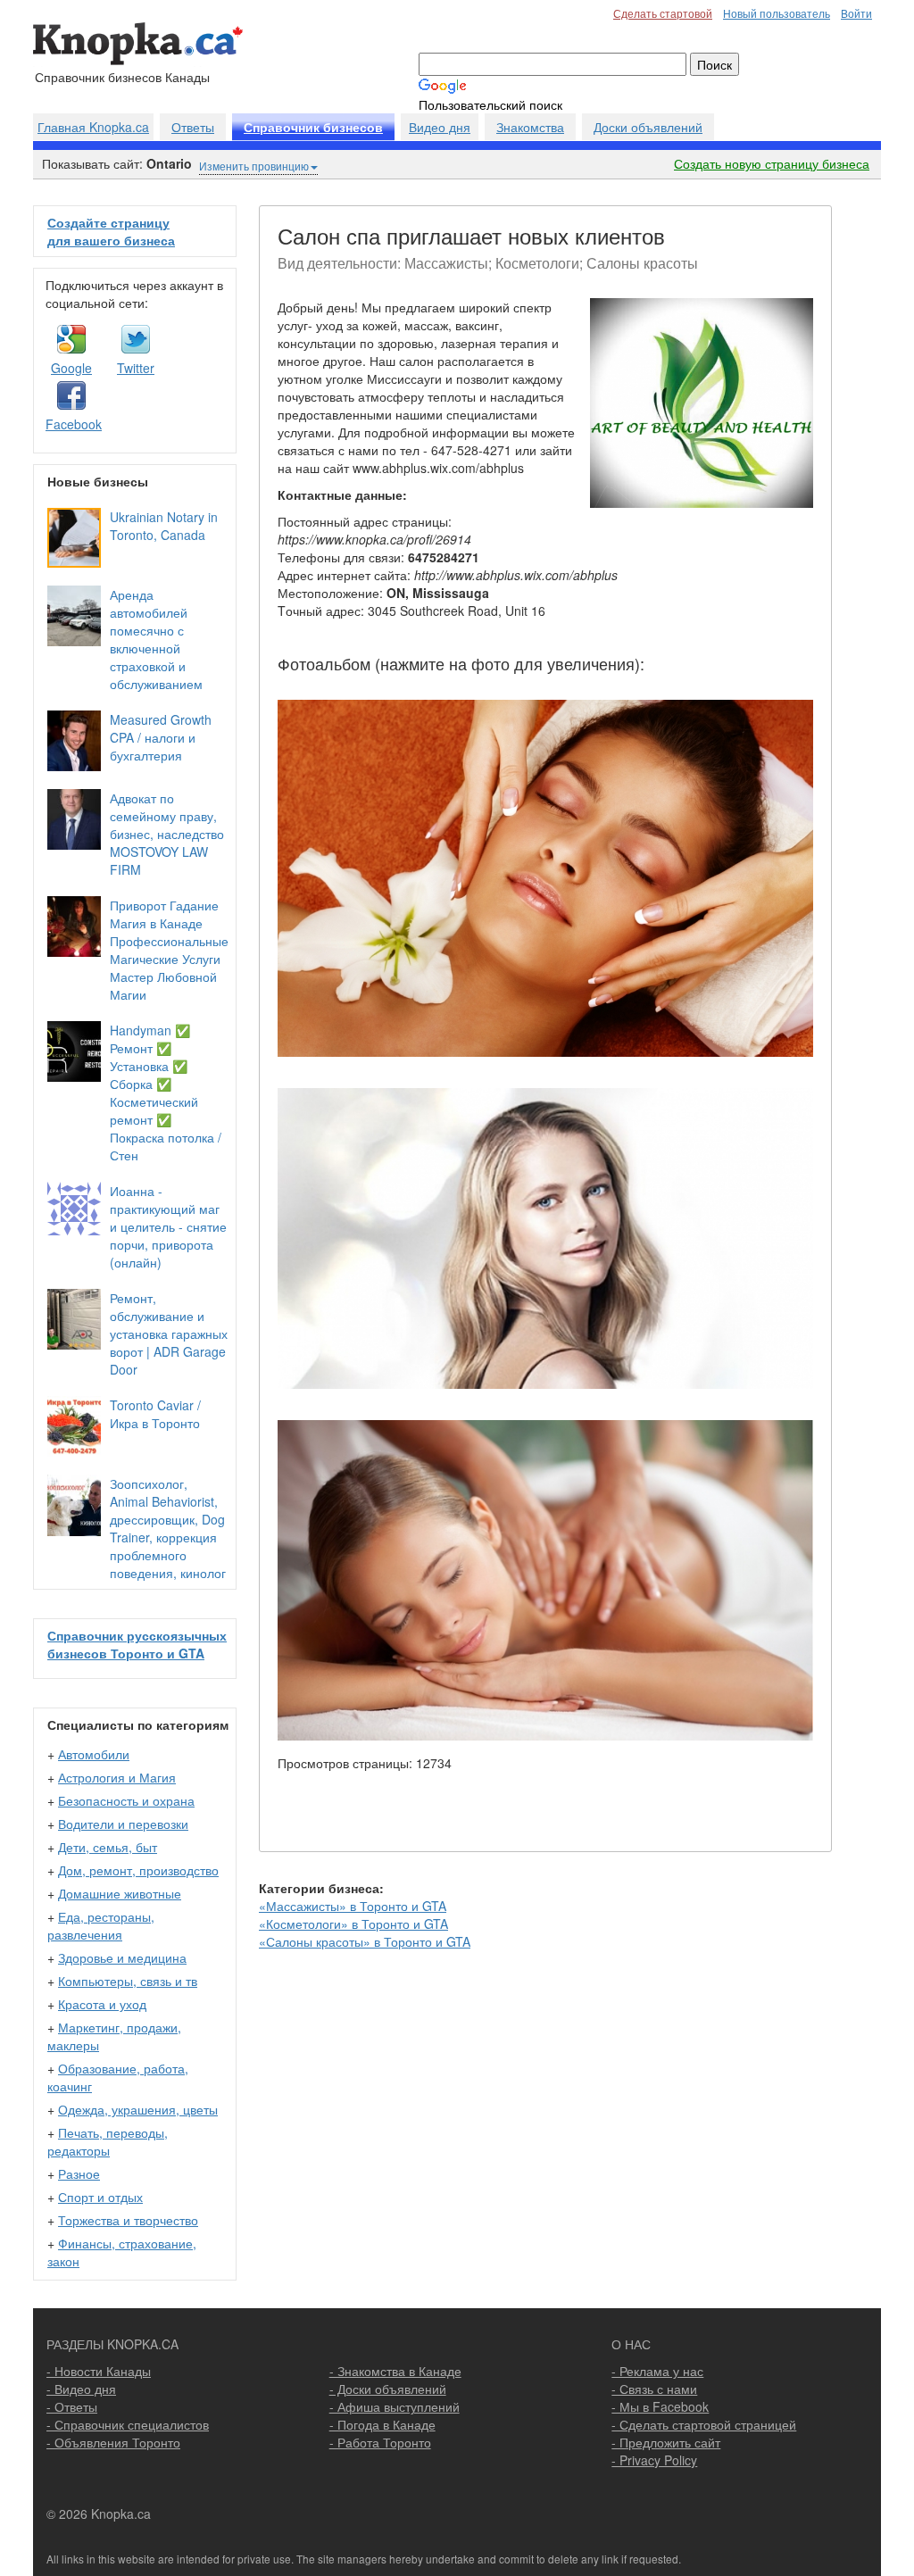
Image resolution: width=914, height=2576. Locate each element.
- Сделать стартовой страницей (704, 2424)
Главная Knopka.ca (93, 127)
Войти (856, 13)
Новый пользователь (777, 13)
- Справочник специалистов (128, 2424)
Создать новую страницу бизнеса (772, 163)
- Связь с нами (654, 2389)
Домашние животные (120, 1893)
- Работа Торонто (380, 2442)
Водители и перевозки (123, 1824)
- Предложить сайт (666, 2442)
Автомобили (94, 1754)
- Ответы (72, 2406)
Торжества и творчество (128, 2220)
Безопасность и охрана (126, 1800)
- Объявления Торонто (113, 2442)
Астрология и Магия (117, 1777)
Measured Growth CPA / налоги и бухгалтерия (161, 737)
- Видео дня (81, 2389)
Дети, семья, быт (108, 1847)
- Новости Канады (99, 2371)
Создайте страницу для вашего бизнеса (111, 231)
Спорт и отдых (100, 2197)
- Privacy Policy (654, 2460)
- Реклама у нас (657, 2371)
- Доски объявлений (388, 2389)
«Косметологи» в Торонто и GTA (353, 1924)
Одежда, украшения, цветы (138, 2109)
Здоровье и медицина (122, 1957)
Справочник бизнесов (313, 128)
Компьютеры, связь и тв (128, 1981)
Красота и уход (102, 2004)
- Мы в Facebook (660, 2406)
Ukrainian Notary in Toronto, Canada (164, 526)
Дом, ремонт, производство (138, 1870)
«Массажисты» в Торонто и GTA (353, 1906)
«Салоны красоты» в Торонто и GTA (365, 1941)
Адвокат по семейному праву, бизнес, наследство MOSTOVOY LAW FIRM (167, 834)
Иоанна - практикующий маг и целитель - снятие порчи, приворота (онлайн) (168, 1226)
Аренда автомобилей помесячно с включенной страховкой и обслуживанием (156, 639)
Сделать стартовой (663, 13)
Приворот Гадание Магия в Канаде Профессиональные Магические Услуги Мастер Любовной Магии (169, 950)
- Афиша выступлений (395, 2406)
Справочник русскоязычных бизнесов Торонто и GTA (137, 1644)
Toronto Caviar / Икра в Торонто (155, 1414)
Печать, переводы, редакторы (108, 2141)
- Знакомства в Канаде (395, 2371)
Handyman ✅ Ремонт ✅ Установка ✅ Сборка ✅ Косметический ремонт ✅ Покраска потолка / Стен (166, 1093)
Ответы (193, 127)
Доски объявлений (648, 127)
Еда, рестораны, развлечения (101, 1925)
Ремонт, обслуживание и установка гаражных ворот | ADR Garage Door (169, 1334)
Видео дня (440, 127)
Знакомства (530, 127)
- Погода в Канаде (382, 2424)
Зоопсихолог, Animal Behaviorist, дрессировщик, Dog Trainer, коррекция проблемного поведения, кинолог (168, 1528)
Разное (79, 2173)
